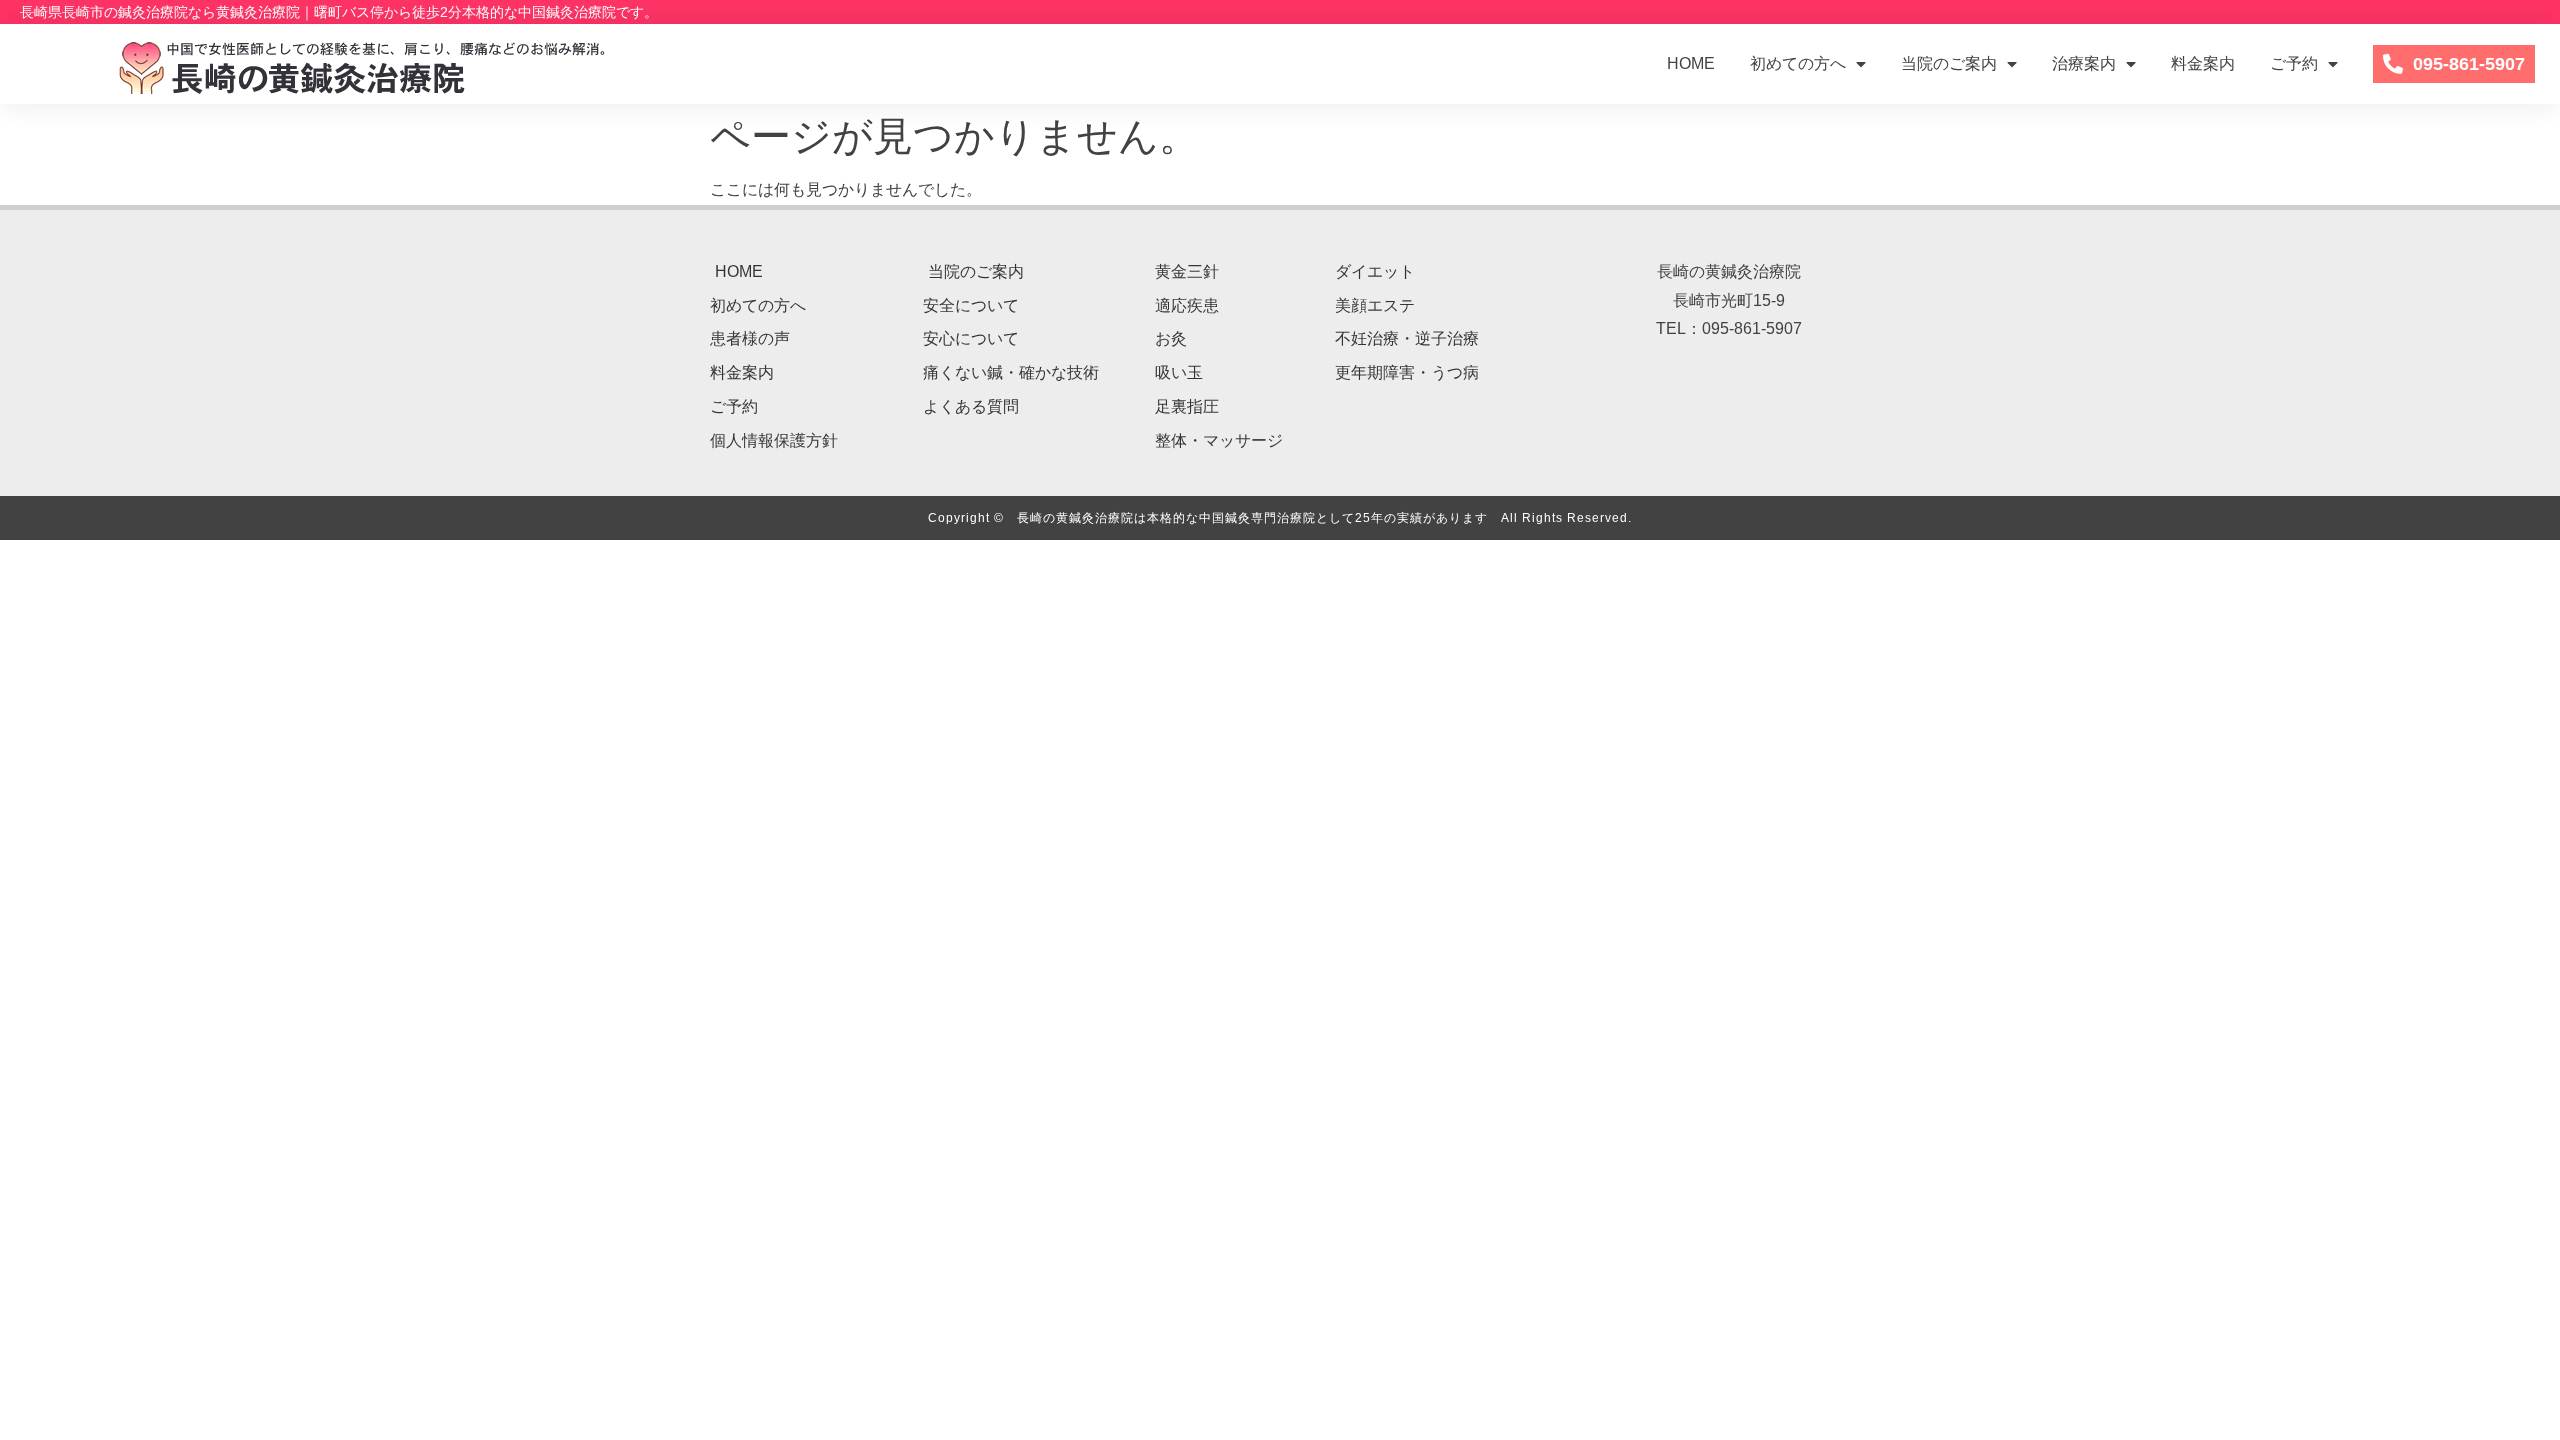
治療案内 (2084, 63)
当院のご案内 (1949, 63)
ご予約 (2294, 63)
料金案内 (2203, 63)
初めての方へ (1798, 63)
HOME (1691, 63)
